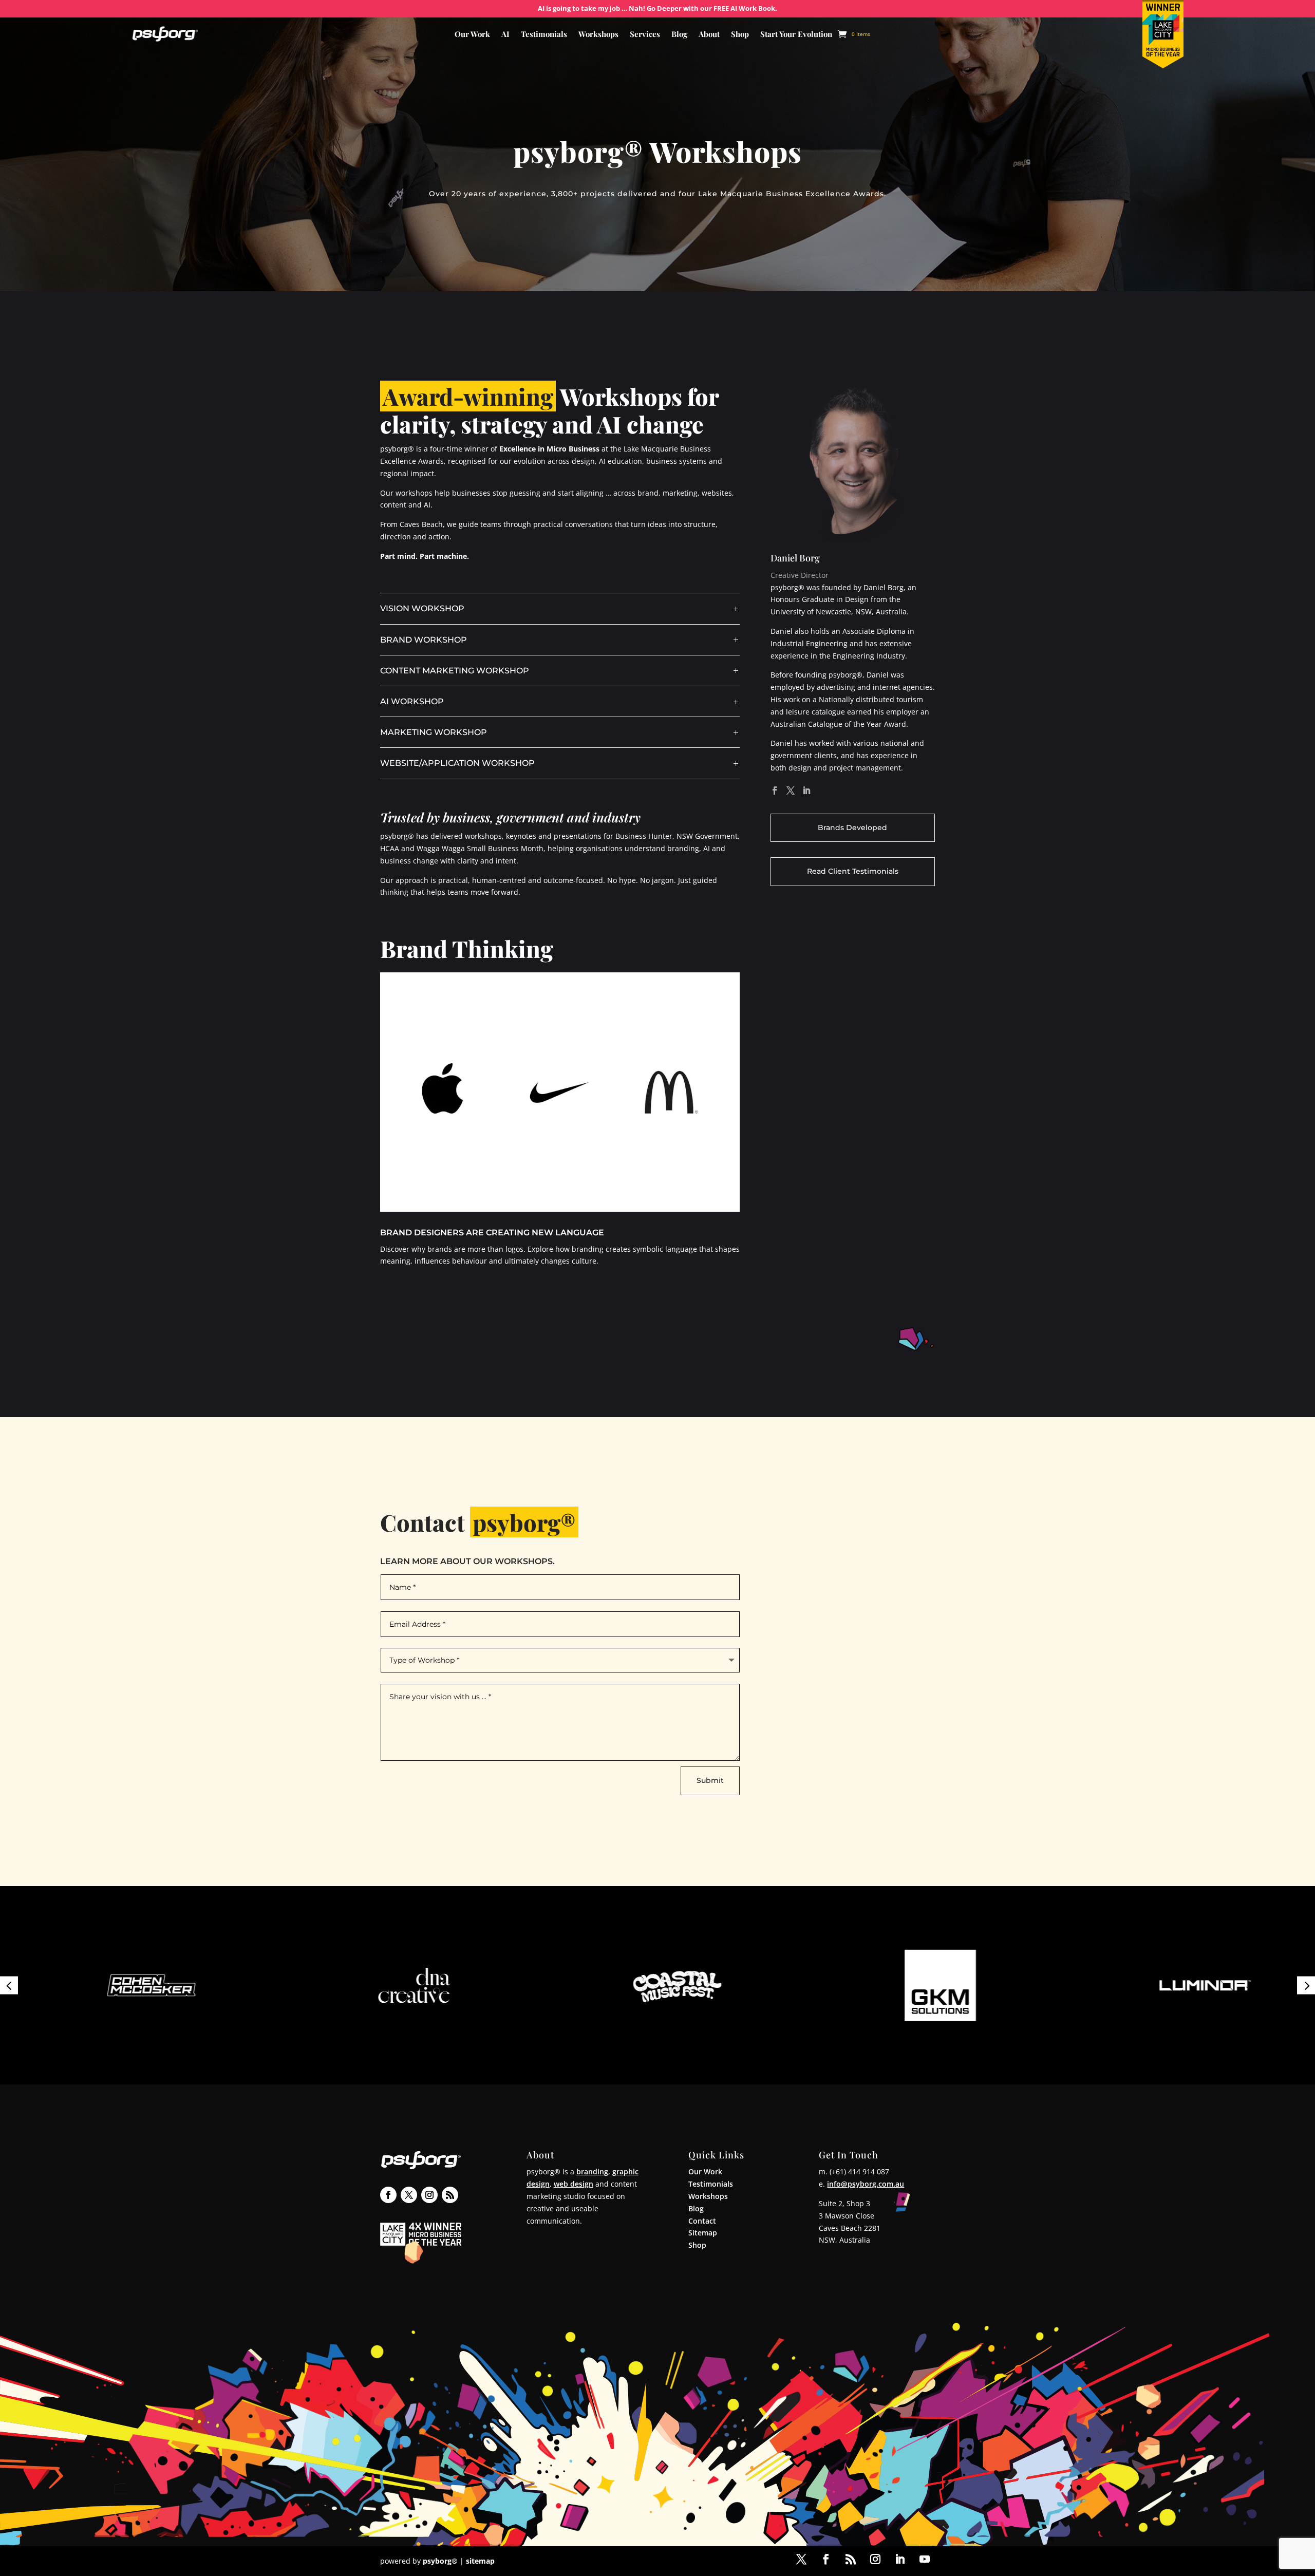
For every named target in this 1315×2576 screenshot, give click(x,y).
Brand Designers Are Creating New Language (492, 1233)
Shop (740, 35)
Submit (710, 1780)
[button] (9, 1985)
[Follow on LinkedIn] (900, 2559)
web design (574, 2184)
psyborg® (440, 2561)
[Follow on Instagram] (429, 2195)
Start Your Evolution (796, 35)
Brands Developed (852, 828)
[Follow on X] (409, 2195)
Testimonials (544, 35)
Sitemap (703, 2233)
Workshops (598, 35)
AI (505, 35)
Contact (702, 2221)
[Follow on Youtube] (925, 2559)
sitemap (480, 2561)
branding (592, 2171)
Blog (679, 35)
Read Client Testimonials (853, 871)
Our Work (472, 35)
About (709, 35)
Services (645, 35)
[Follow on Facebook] (388, 2195)
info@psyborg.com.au (866, 2184)
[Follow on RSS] (450, 2195)
